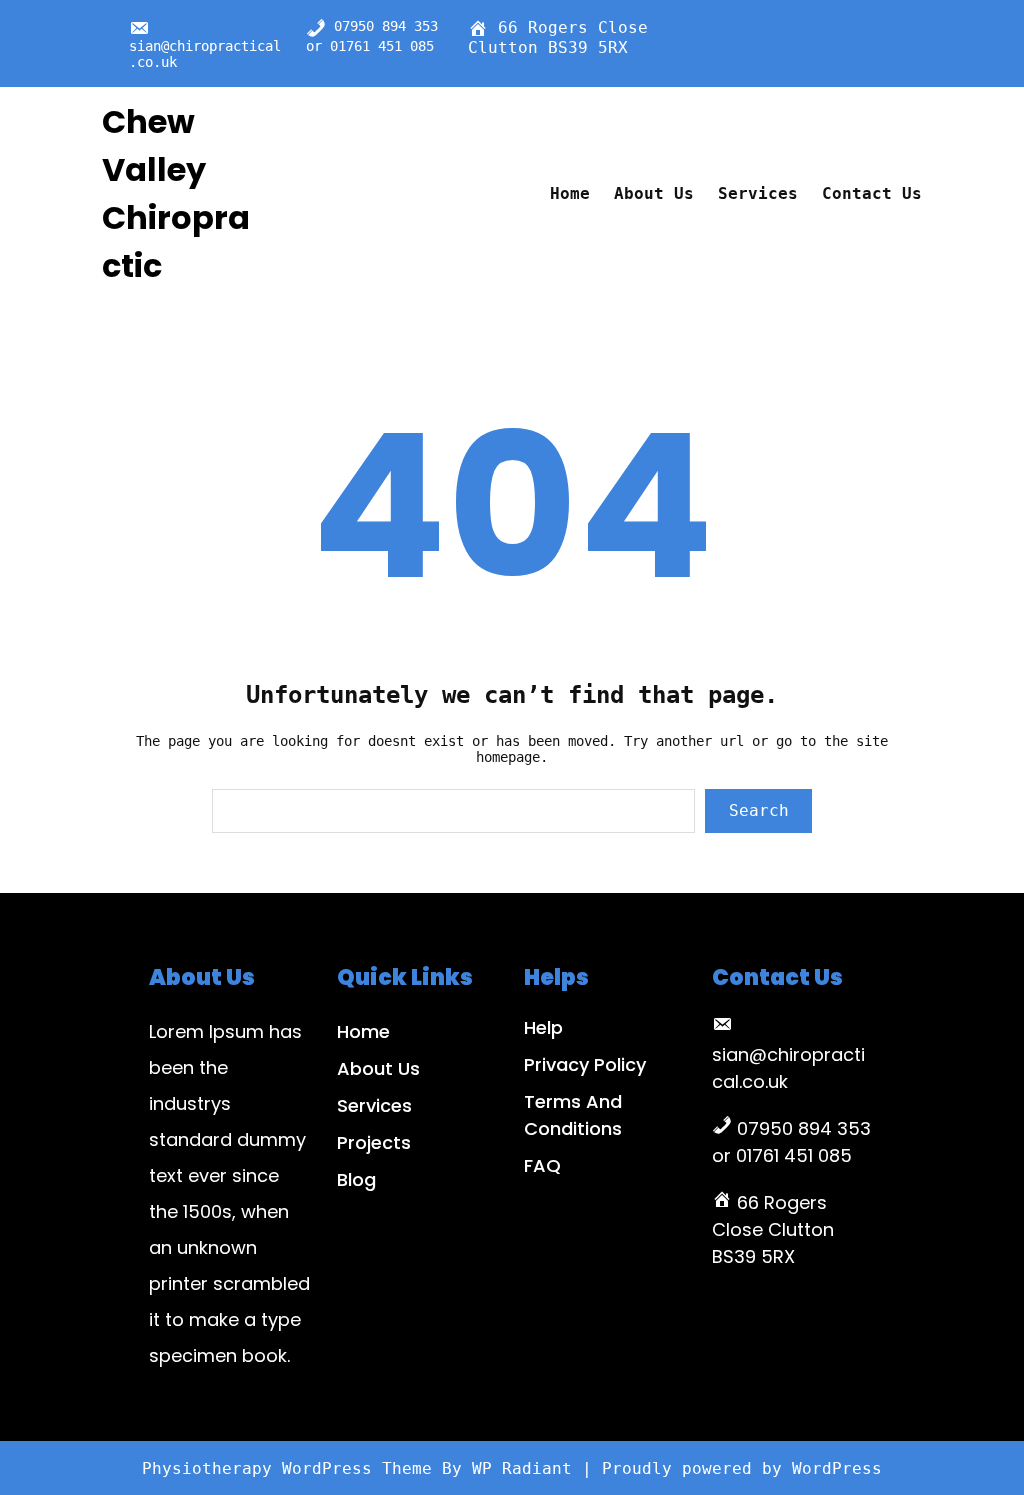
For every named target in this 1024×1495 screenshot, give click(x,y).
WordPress (837, 1468)
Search (759, 810)
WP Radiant (522, 1468)
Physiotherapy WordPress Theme (292, 1468)
